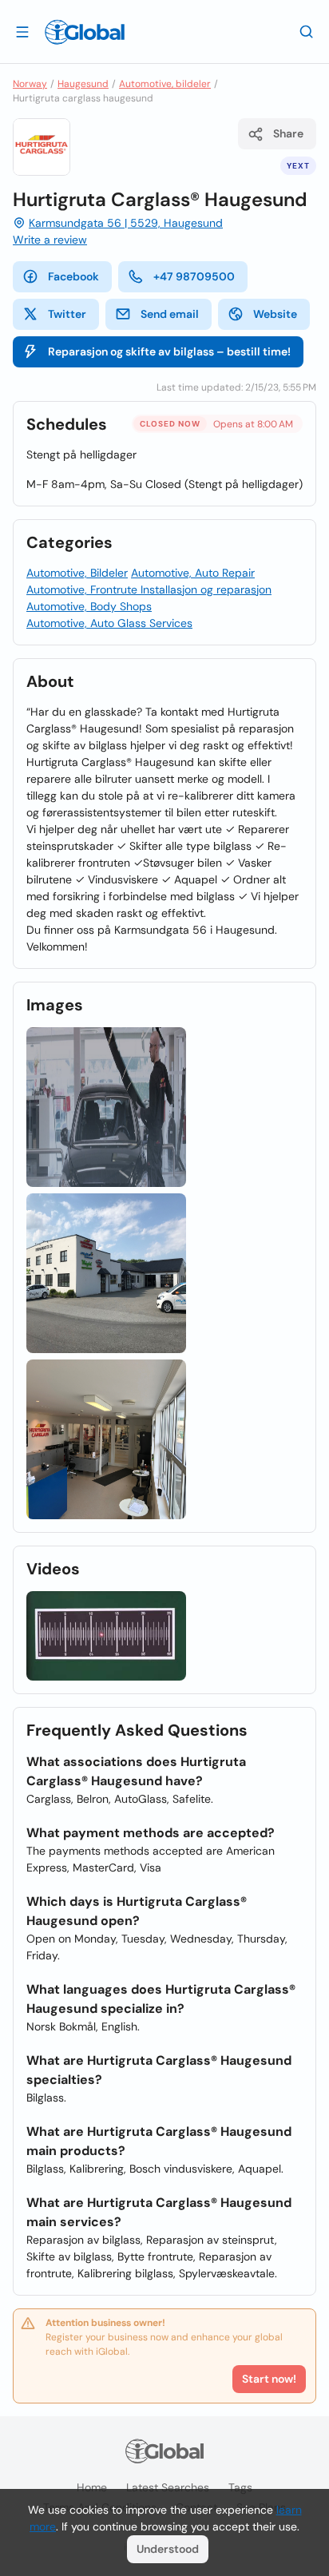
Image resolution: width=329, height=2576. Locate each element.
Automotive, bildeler (165, 84)
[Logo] (85, 32)
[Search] (307, 31)
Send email (170, 314)
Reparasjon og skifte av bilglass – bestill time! (169, 351)
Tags (240, 2487)
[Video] (106, 1636)
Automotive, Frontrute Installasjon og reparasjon (149, 589)
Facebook (73, 276)
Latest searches (168, 2487)
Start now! (269, 2379)
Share (288, 133)
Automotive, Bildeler (77, 573)
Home (92, 2487)
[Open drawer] (22, 31)
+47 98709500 (194, 276)
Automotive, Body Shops (89, 606)
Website (275, 314)
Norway (30, 84)
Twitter (67, 314)
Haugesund (83, 84)
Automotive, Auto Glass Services (109, 623)
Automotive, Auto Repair (193, 573)
